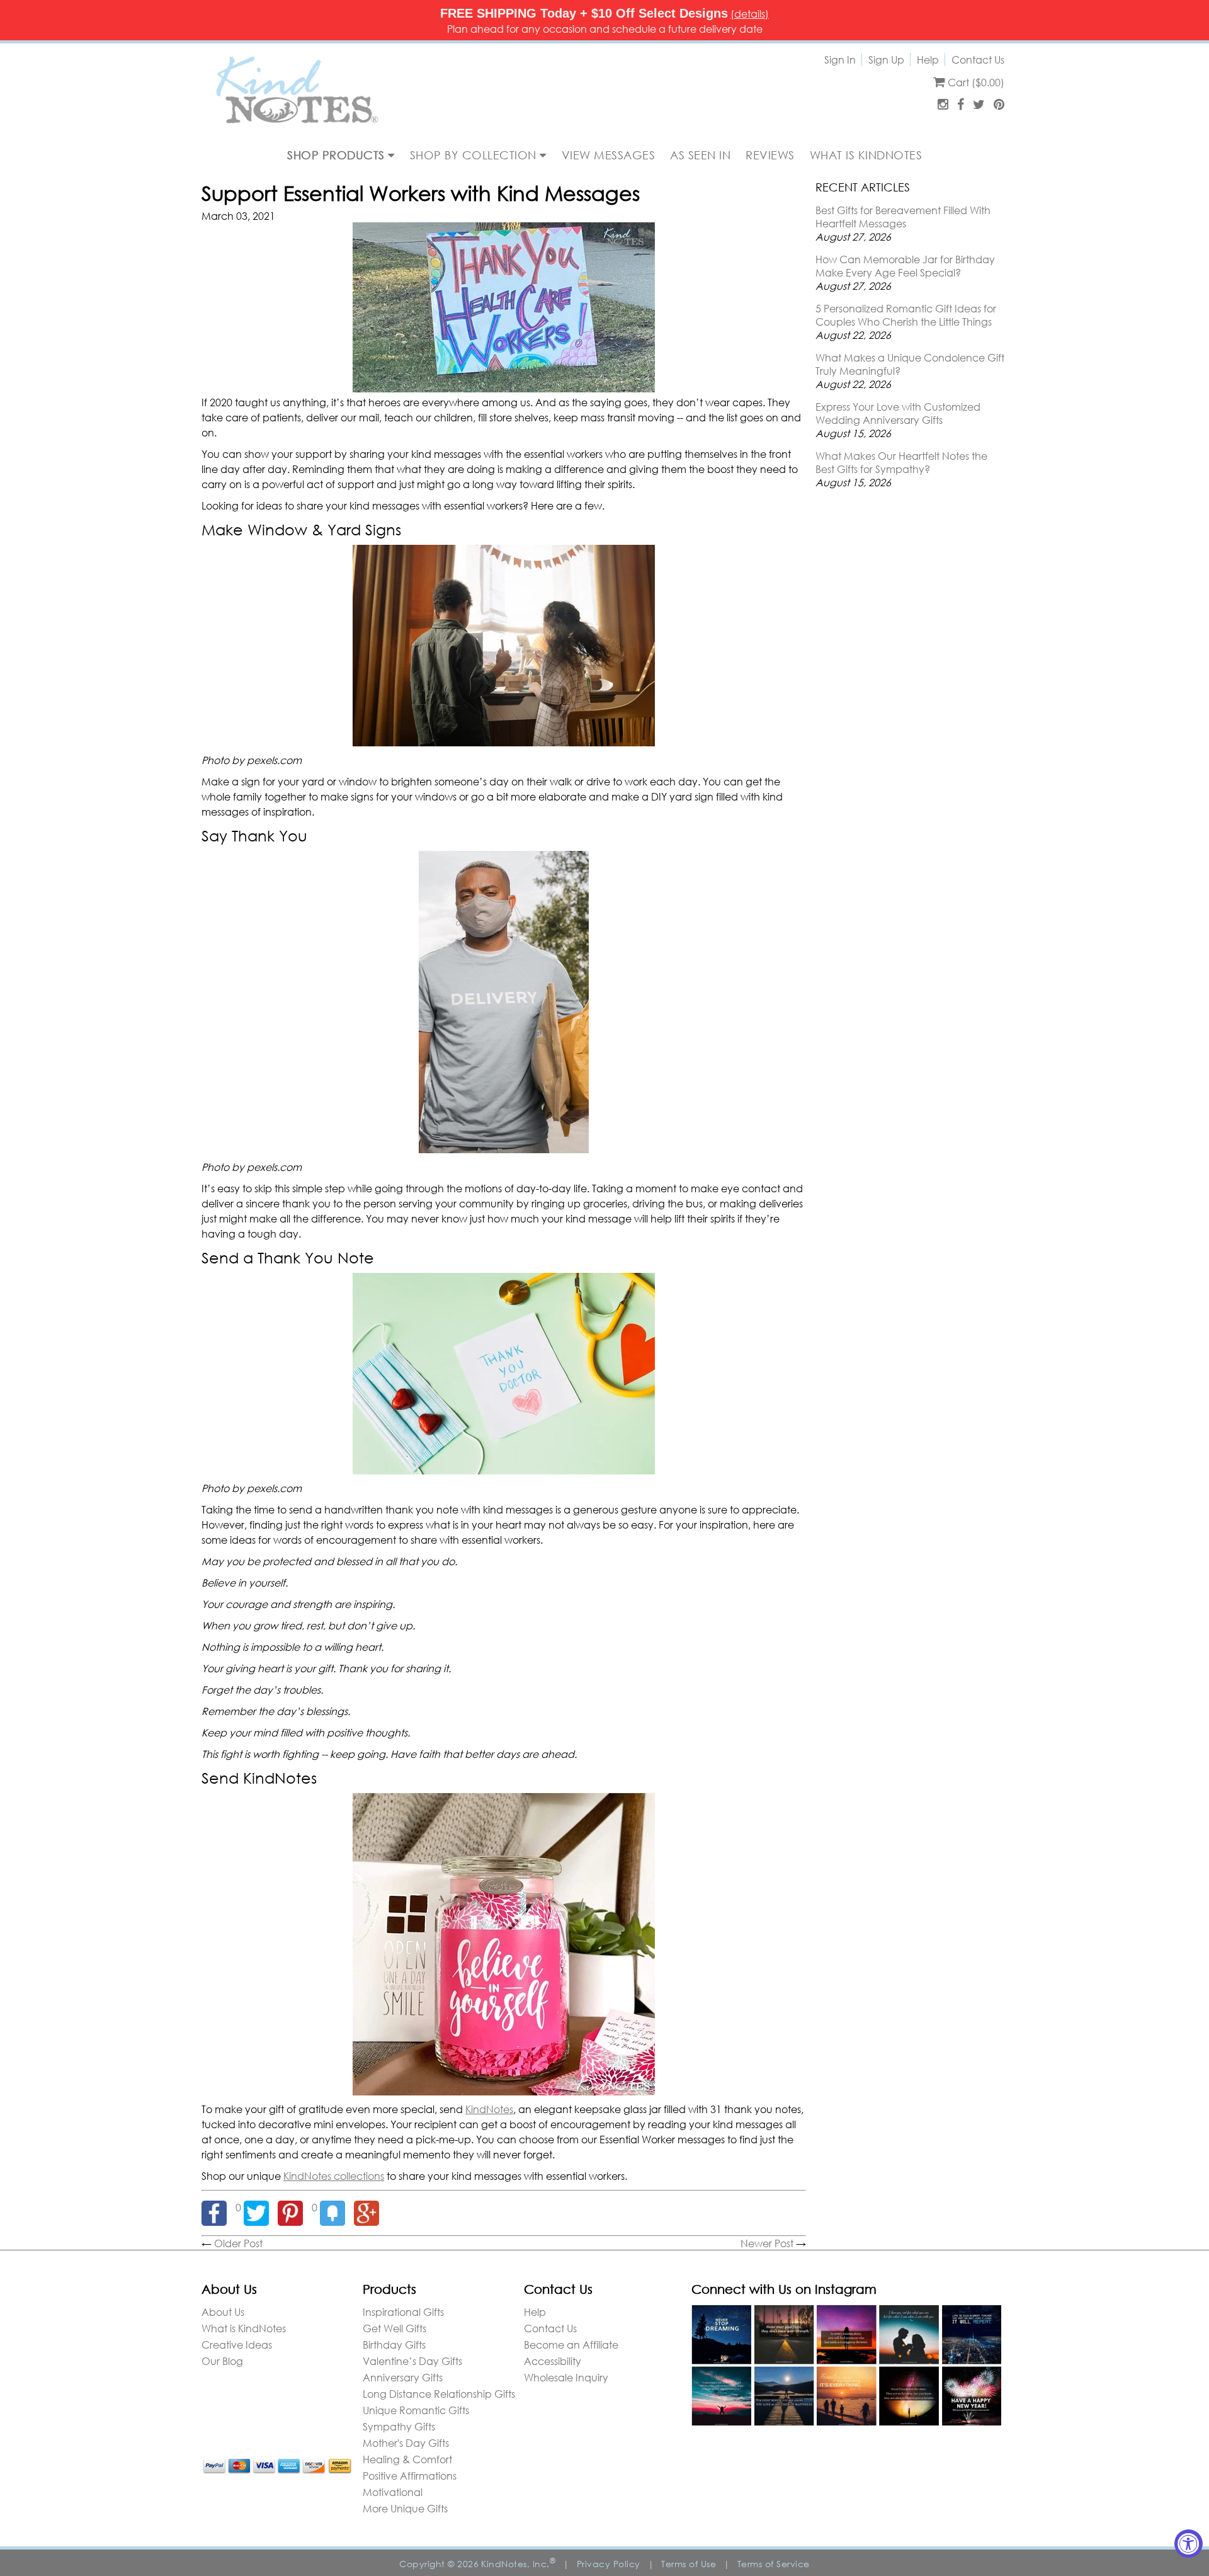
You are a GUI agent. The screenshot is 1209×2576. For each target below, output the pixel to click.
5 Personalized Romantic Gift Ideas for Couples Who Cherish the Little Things (906, 315)
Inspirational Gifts (403, 2312)
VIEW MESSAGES (609, 155)
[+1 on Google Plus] (370, 2207)
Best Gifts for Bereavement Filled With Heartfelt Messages (903, 217)
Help (928, 60)
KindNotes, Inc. (518, 2564)
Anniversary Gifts (403, 2377)
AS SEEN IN (700, 155)
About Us (223, 2312)
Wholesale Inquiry (566, 2377)
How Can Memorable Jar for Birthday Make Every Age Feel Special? (905, 266)
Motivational (393, 2492)
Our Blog (222, 2361)
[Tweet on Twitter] (261, 2207)
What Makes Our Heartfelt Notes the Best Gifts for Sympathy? (901, 462)
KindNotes (489, 2109)
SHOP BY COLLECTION (475, 155)
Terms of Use (689, 2564)
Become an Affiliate (571, 2345)
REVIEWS (770, 155)
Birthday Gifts (394, 2345)
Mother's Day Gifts (406, 2443)
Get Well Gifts (394, 2328)
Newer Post (767, 2243)
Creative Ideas (237, 2345)
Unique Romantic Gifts (416, 2410)
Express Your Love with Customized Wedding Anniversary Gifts (898, 413)
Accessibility (553, 2361)
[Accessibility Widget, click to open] (1189, 2544)
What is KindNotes (244, 2328)
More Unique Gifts (405, 2508)
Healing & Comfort (407, 2459)
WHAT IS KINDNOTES (866, 155)
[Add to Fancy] (337, 2207)
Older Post (238, 2243)
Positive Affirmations (410, 2476)
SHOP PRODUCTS (338, 155)
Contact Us (978, 60)
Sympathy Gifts (399, 2426)
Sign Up (886, 60)
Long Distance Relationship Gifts (439, 2394)
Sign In (840, 60)
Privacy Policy (609, 2564)
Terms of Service (774, 2564)
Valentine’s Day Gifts (412, 2361)
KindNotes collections (334, 2176)
